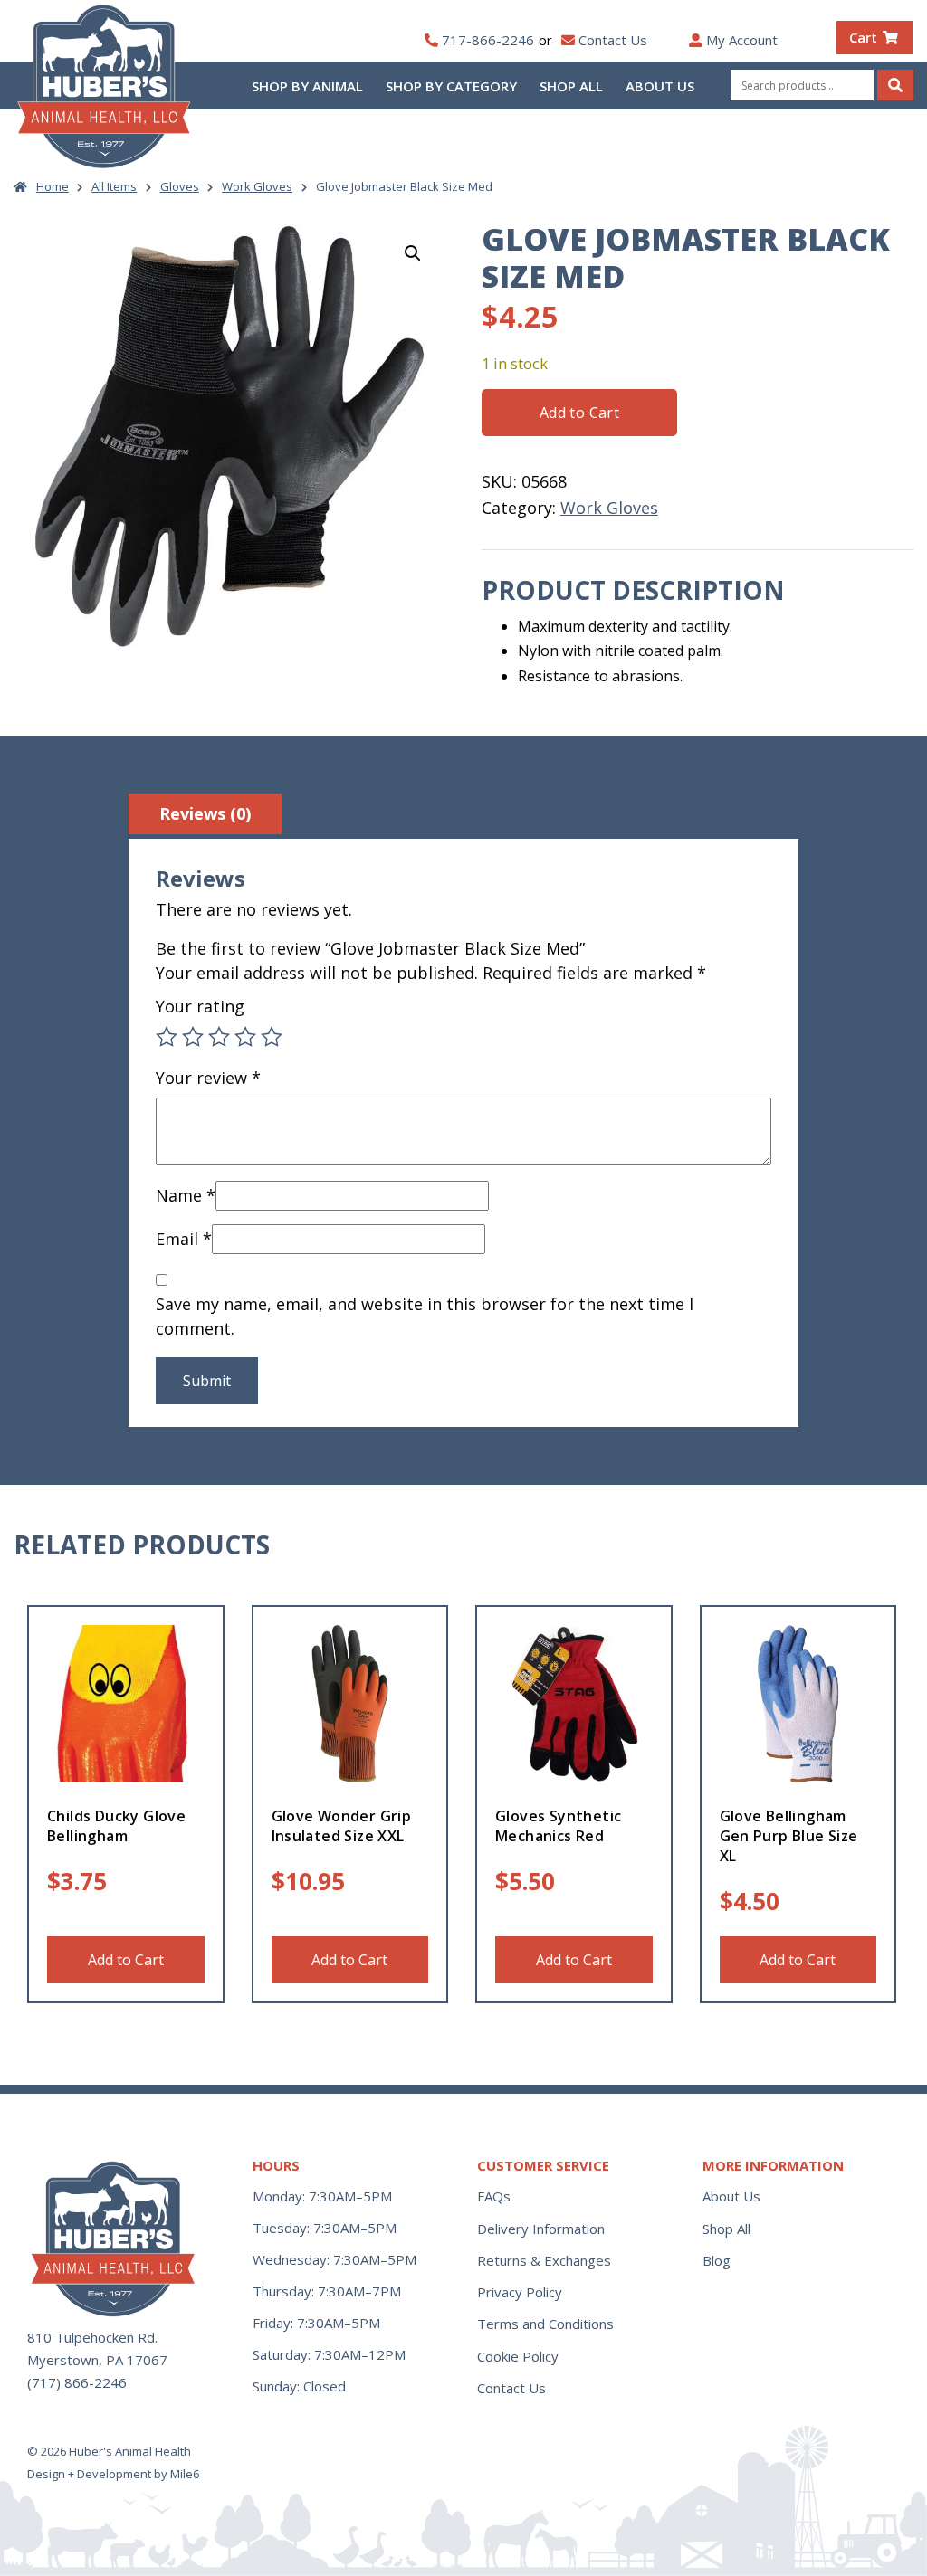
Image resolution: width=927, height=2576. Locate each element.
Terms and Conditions (545, 2324)
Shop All (571, 86)
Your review (208, 1078)
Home (53, 186)
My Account (742, 40)
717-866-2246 (488, 40)
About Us (660, 86)
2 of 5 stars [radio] (193, 1037)
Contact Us (613, 40)
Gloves (180, 186)
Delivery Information (541, 2229)
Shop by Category (451, 86)
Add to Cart (579, 413)
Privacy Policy (520, 2292)
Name (186, 1195)
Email (184, 1239)
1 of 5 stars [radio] (167, 1037)
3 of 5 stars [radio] (219, 1037)
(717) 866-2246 (77, 2382)
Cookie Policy (518, 2356)
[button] (413, 253)
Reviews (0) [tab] (205, 813)
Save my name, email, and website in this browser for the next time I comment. (425, 1316)
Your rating (200, 1006)
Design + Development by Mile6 (113, 2474)
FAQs (494, 2196)
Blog (717, 2260)
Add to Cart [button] (126, 1960)
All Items (114, 186)
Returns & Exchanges (544, 2260)
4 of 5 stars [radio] (245, 1037)
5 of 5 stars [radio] (272, 1037)
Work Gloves (257, 186)
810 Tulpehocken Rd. (92, 2337)
